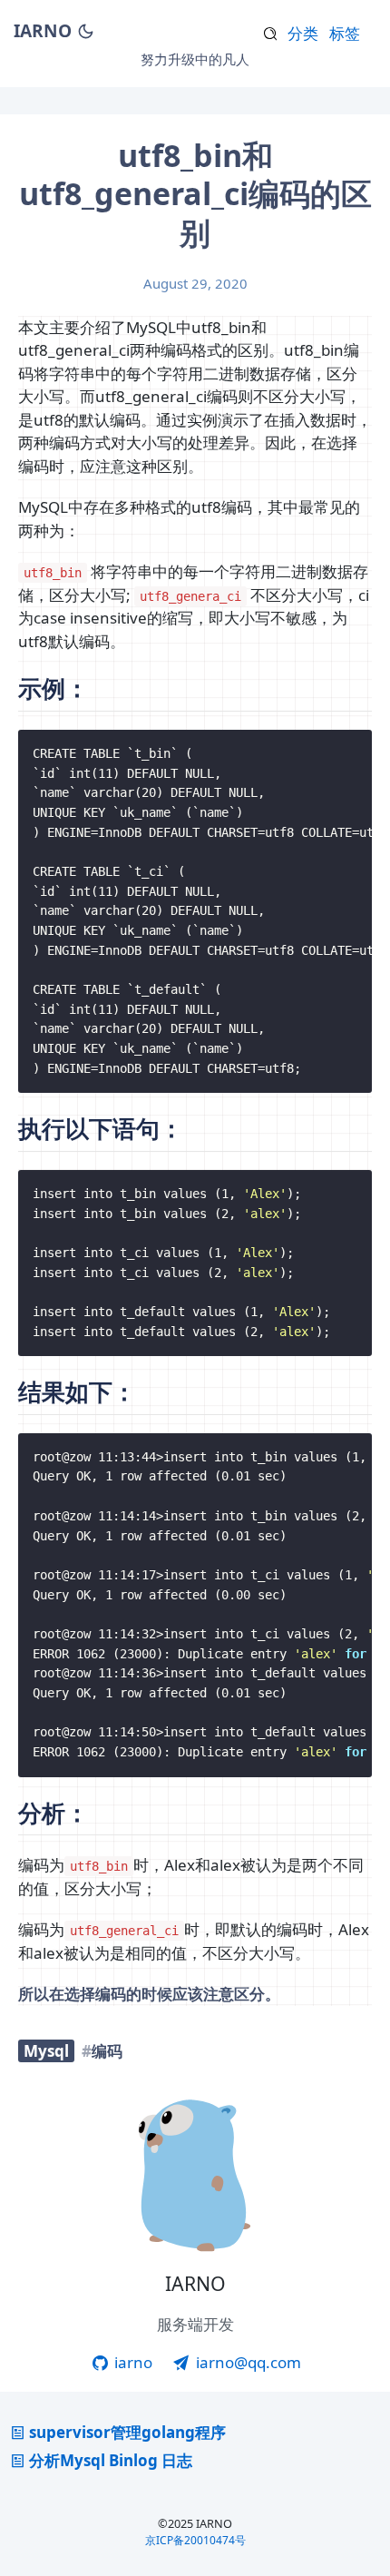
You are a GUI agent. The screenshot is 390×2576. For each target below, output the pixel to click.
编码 (107, 2051)
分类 (303, 33)
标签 (345, 33)
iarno (132, 2362)
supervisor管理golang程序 (127, 2432)
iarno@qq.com (247, 2362)
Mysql (46, 2051)
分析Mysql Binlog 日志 (111, 2460)
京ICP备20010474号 (195, 2540)
